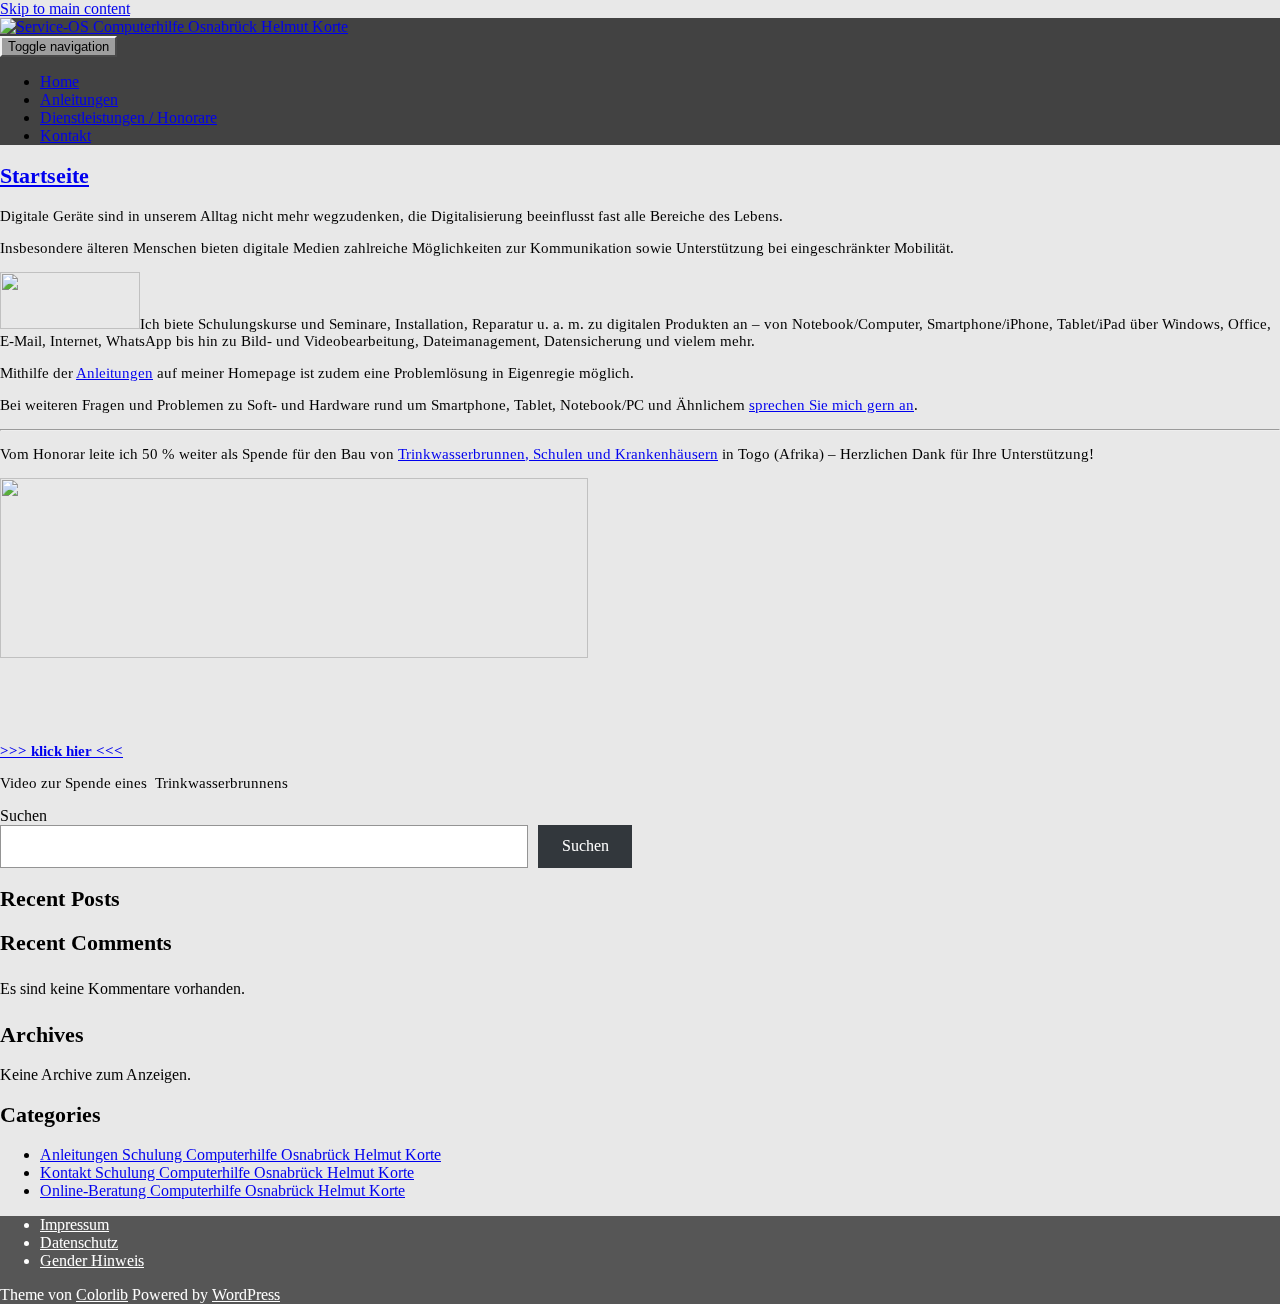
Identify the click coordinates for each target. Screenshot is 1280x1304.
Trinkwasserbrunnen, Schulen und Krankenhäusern (558, 454)
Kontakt (65, 135)
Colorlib (102, 1294)
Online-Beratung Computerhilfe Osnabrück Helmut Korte (222, 1190)
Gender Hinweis (92, 1260)
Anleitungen (79, 99)
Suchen (23, 815)
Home (59, 81)
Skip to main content (65, 8)
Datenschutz (79, 1242)
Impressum (74, 1224)
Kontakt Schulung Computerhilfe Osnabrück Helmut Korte (227, 1172)
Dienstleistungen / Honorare (128, 117)
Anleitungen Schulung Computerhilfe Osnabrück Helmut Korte (240, 1154)
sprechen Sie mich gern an (831, 405)
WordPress (246, 1294)
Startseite (44, 175)
